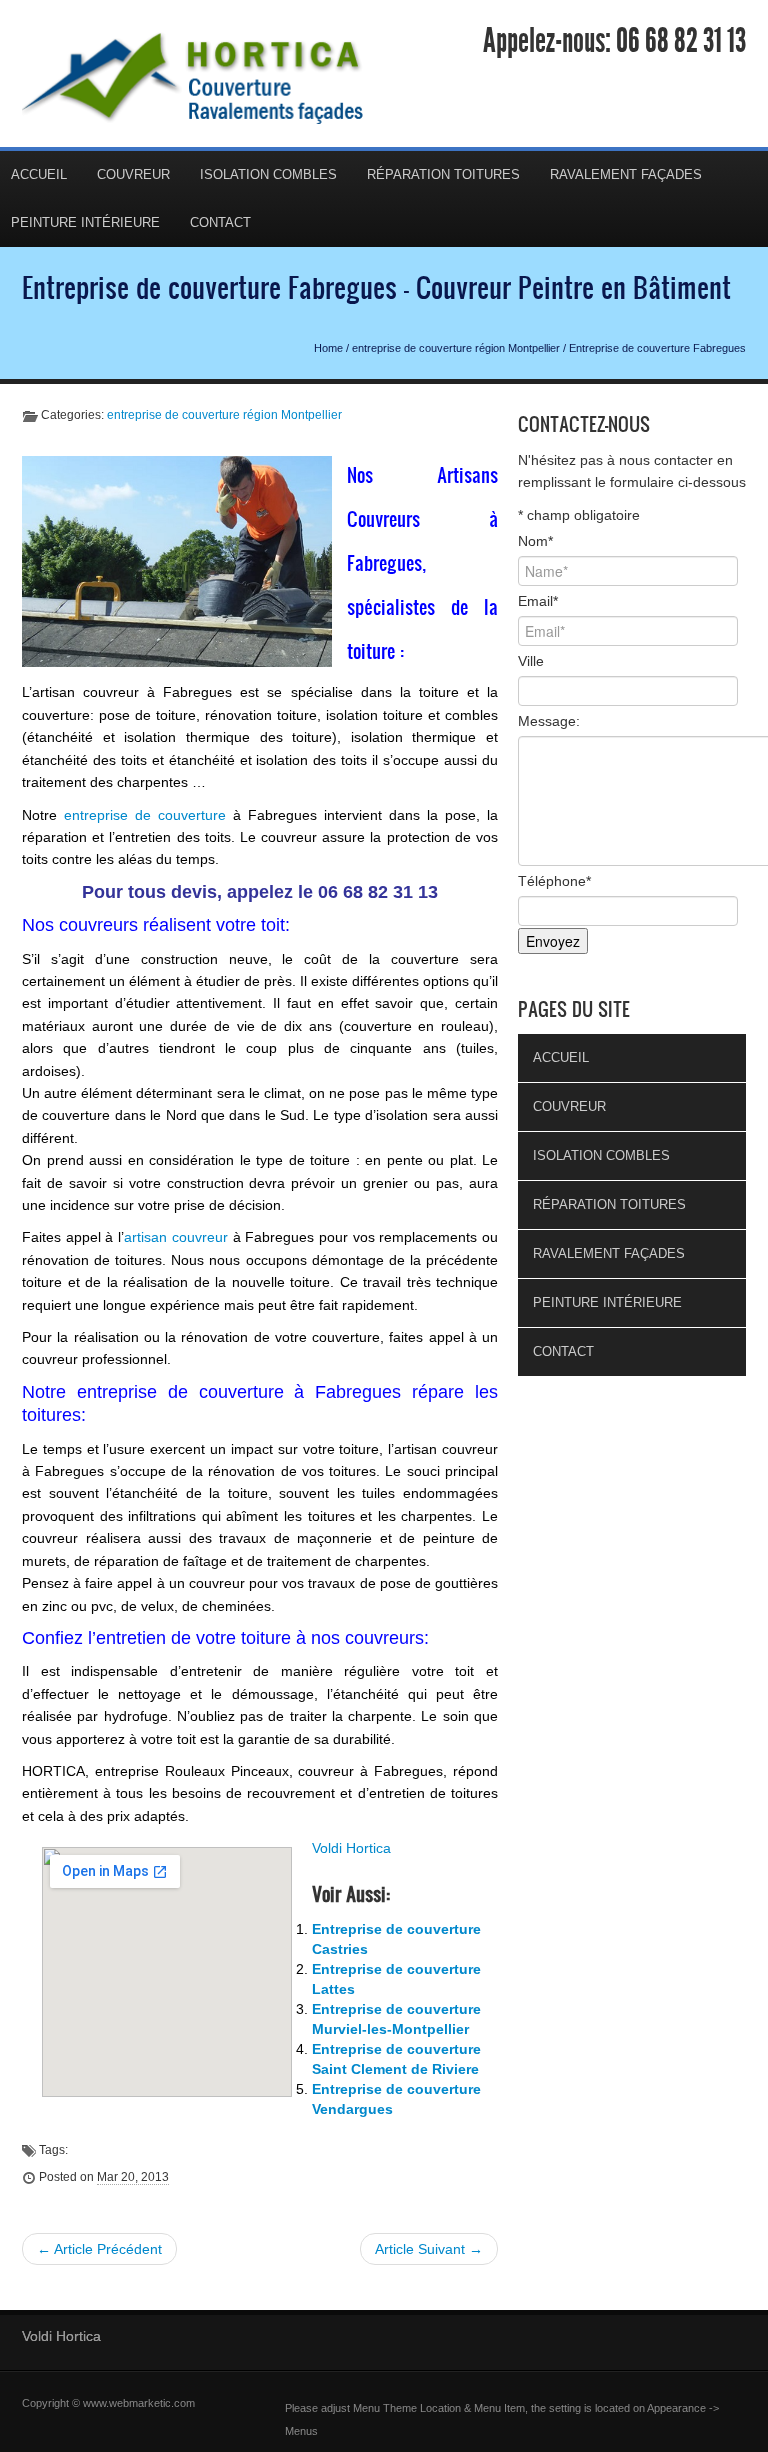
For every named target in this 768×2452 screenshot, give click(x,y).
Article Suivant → (429, 2249)
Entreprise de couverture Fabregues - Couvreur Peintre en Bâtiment (376, 287)
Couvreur (133, 174)
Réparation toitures (443, 174)
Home (328, 348)
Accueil (561, 1057)
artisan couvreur (178, 1237)
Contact (220, 222)
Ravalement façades (626, 174)
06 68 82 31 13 (681, 41)
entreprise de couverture (145, 815)
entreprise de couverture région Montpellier (456, 348)
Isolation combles (268, 174)
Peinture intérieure (607, 1302)
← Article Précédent (99, 2249)
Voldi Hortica (351, 1848)
